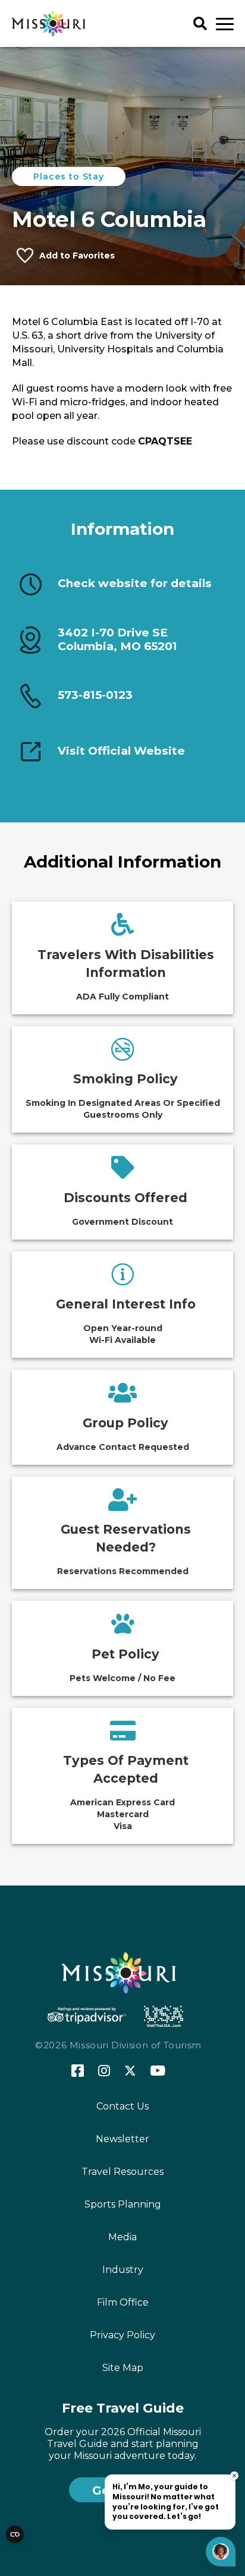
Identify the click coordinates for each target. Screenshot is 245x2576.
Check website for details (135, 584)
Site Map (123, 2368)
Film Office (123, 2302)
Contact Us (122, 2106)
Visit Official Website (121, 751)
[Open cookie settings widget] (15, 2534)
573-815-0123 (95, 695)
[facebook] (78, 2071)
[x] (130, 2071)
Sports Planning (123, 2204)
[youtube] (158, 2071)
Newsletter (122, 2139)
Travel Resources (122, 2172)
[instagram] (104, 2071)
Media (122, 2237)
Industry (123, 2270)
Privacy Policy (122, 2335)
